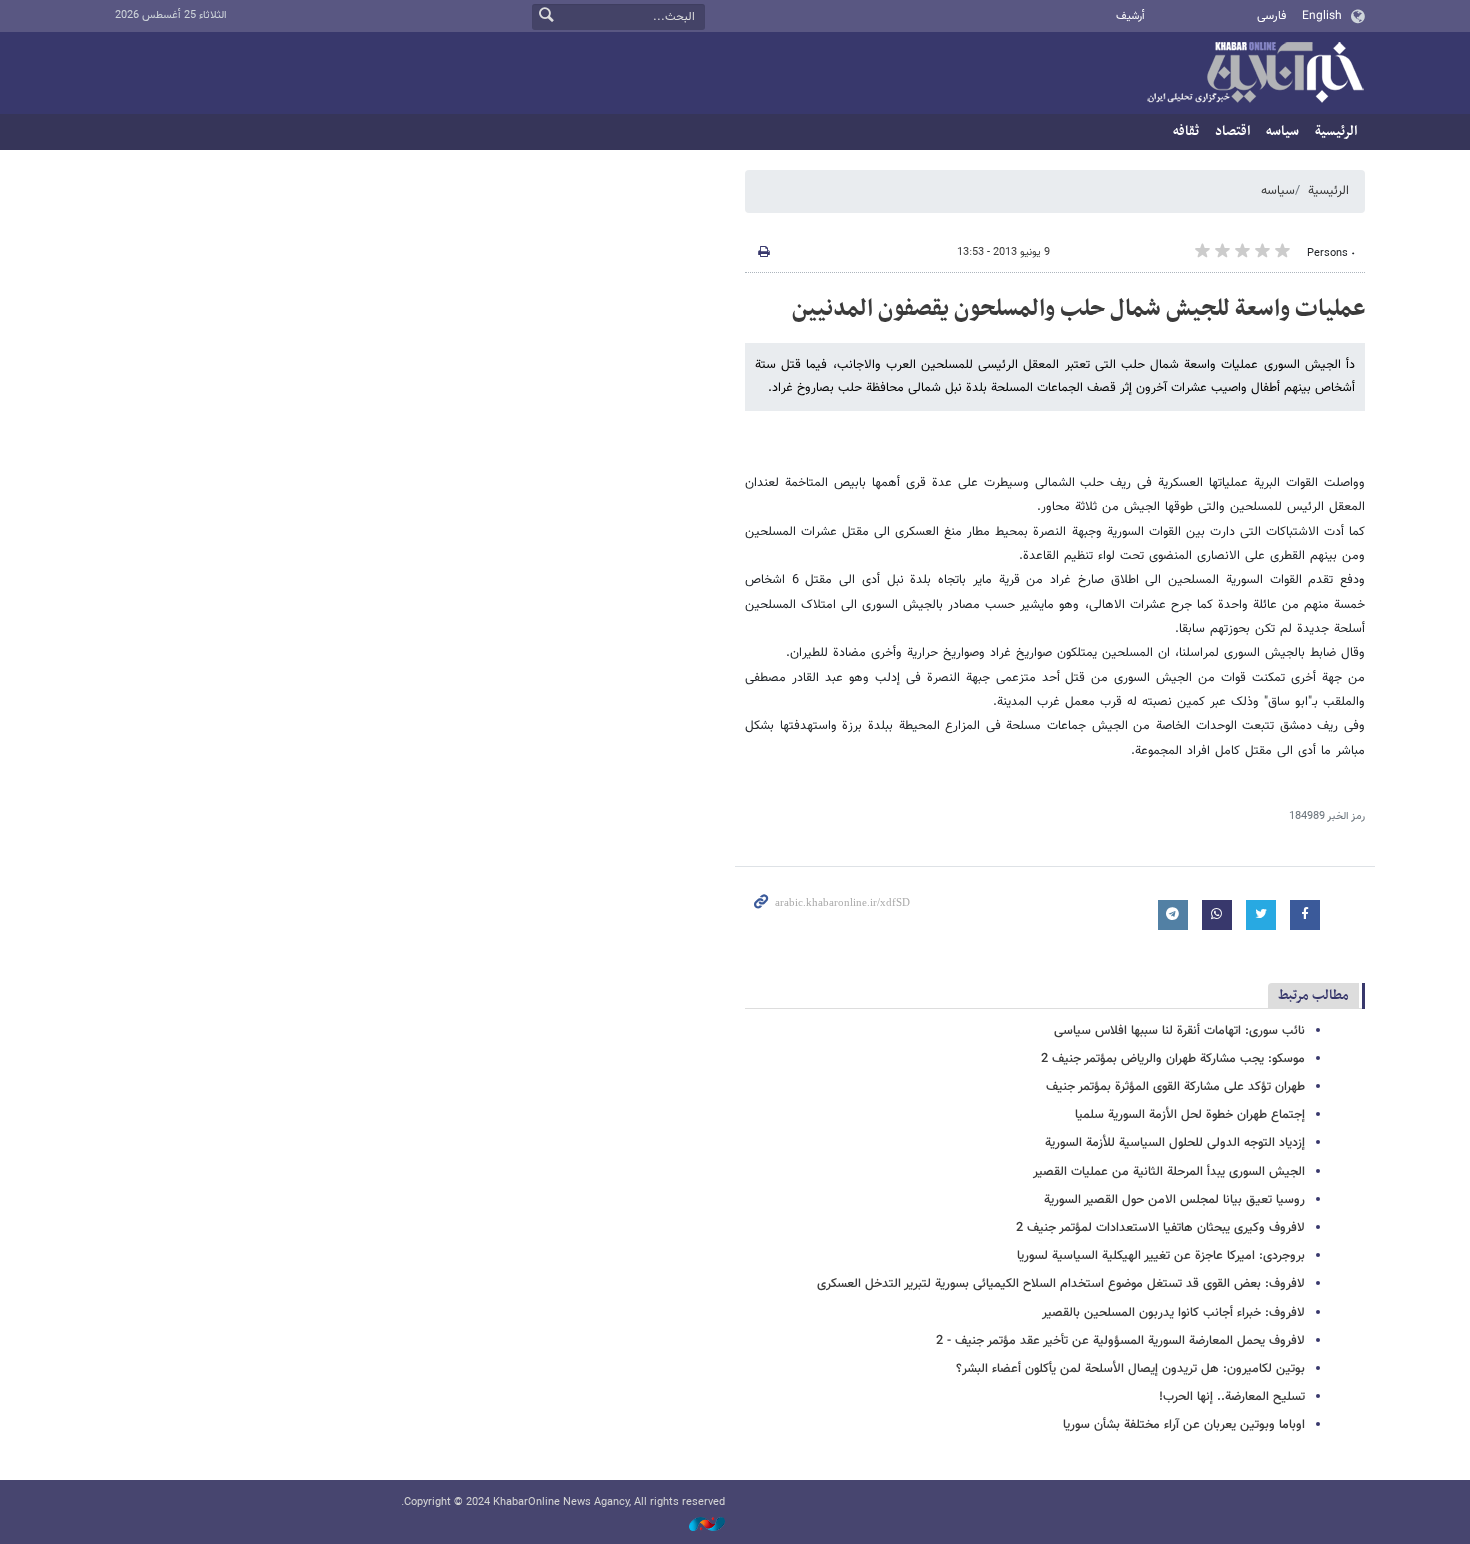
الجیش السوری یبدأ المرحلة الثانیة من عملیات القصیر (1169, 1172)
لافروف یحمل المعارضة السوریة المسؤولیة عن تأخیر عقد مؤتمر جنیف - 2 (1120, 1341)
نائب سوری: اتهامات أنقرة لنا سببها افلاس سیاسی (1179, 1031)
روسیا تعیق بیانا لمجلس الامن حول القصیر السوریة (1174, 1200)
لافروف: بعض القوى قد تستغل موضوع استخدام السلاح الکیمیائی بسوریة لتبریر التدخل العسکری (1061, 1284)
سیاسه (1282, 131)
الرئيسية (1336, 131)
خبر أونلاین (1255, 74)
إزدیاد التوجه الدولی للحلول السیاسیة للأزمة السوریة (1175, 1143)
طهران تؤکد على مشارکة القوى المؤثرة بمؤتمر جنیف (1175, 1087)
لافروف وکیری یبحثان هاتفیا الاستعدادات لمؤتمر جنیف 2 (1160, 1228)
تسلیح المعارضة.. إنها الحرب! (1232, 1397)
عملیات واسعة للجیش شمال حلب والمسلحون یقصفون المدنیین (1078, 309)
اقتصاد (1232, 131)
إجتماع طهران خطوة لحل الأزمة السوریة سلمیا (1190, 1115)
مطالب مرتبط (1313, 995)
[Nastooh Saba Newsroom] (697, 1525)
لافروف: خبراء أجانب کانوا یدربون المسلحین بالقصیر (1173, 1313)
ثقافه (1186, 131)
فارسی (1271, 16)
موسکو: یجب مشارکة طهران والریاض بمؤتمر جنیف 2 (1173, 1059)
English (1322, 16)
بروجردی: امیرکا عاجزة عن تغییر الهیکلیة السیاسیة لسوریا (1161, 1256)
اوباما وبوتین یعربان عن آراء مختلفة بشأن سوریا (1184, 1425)
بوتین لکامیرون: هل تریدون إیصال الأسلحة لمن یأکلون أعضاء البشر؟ (1130, 1369)
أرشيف (1130, 16)
